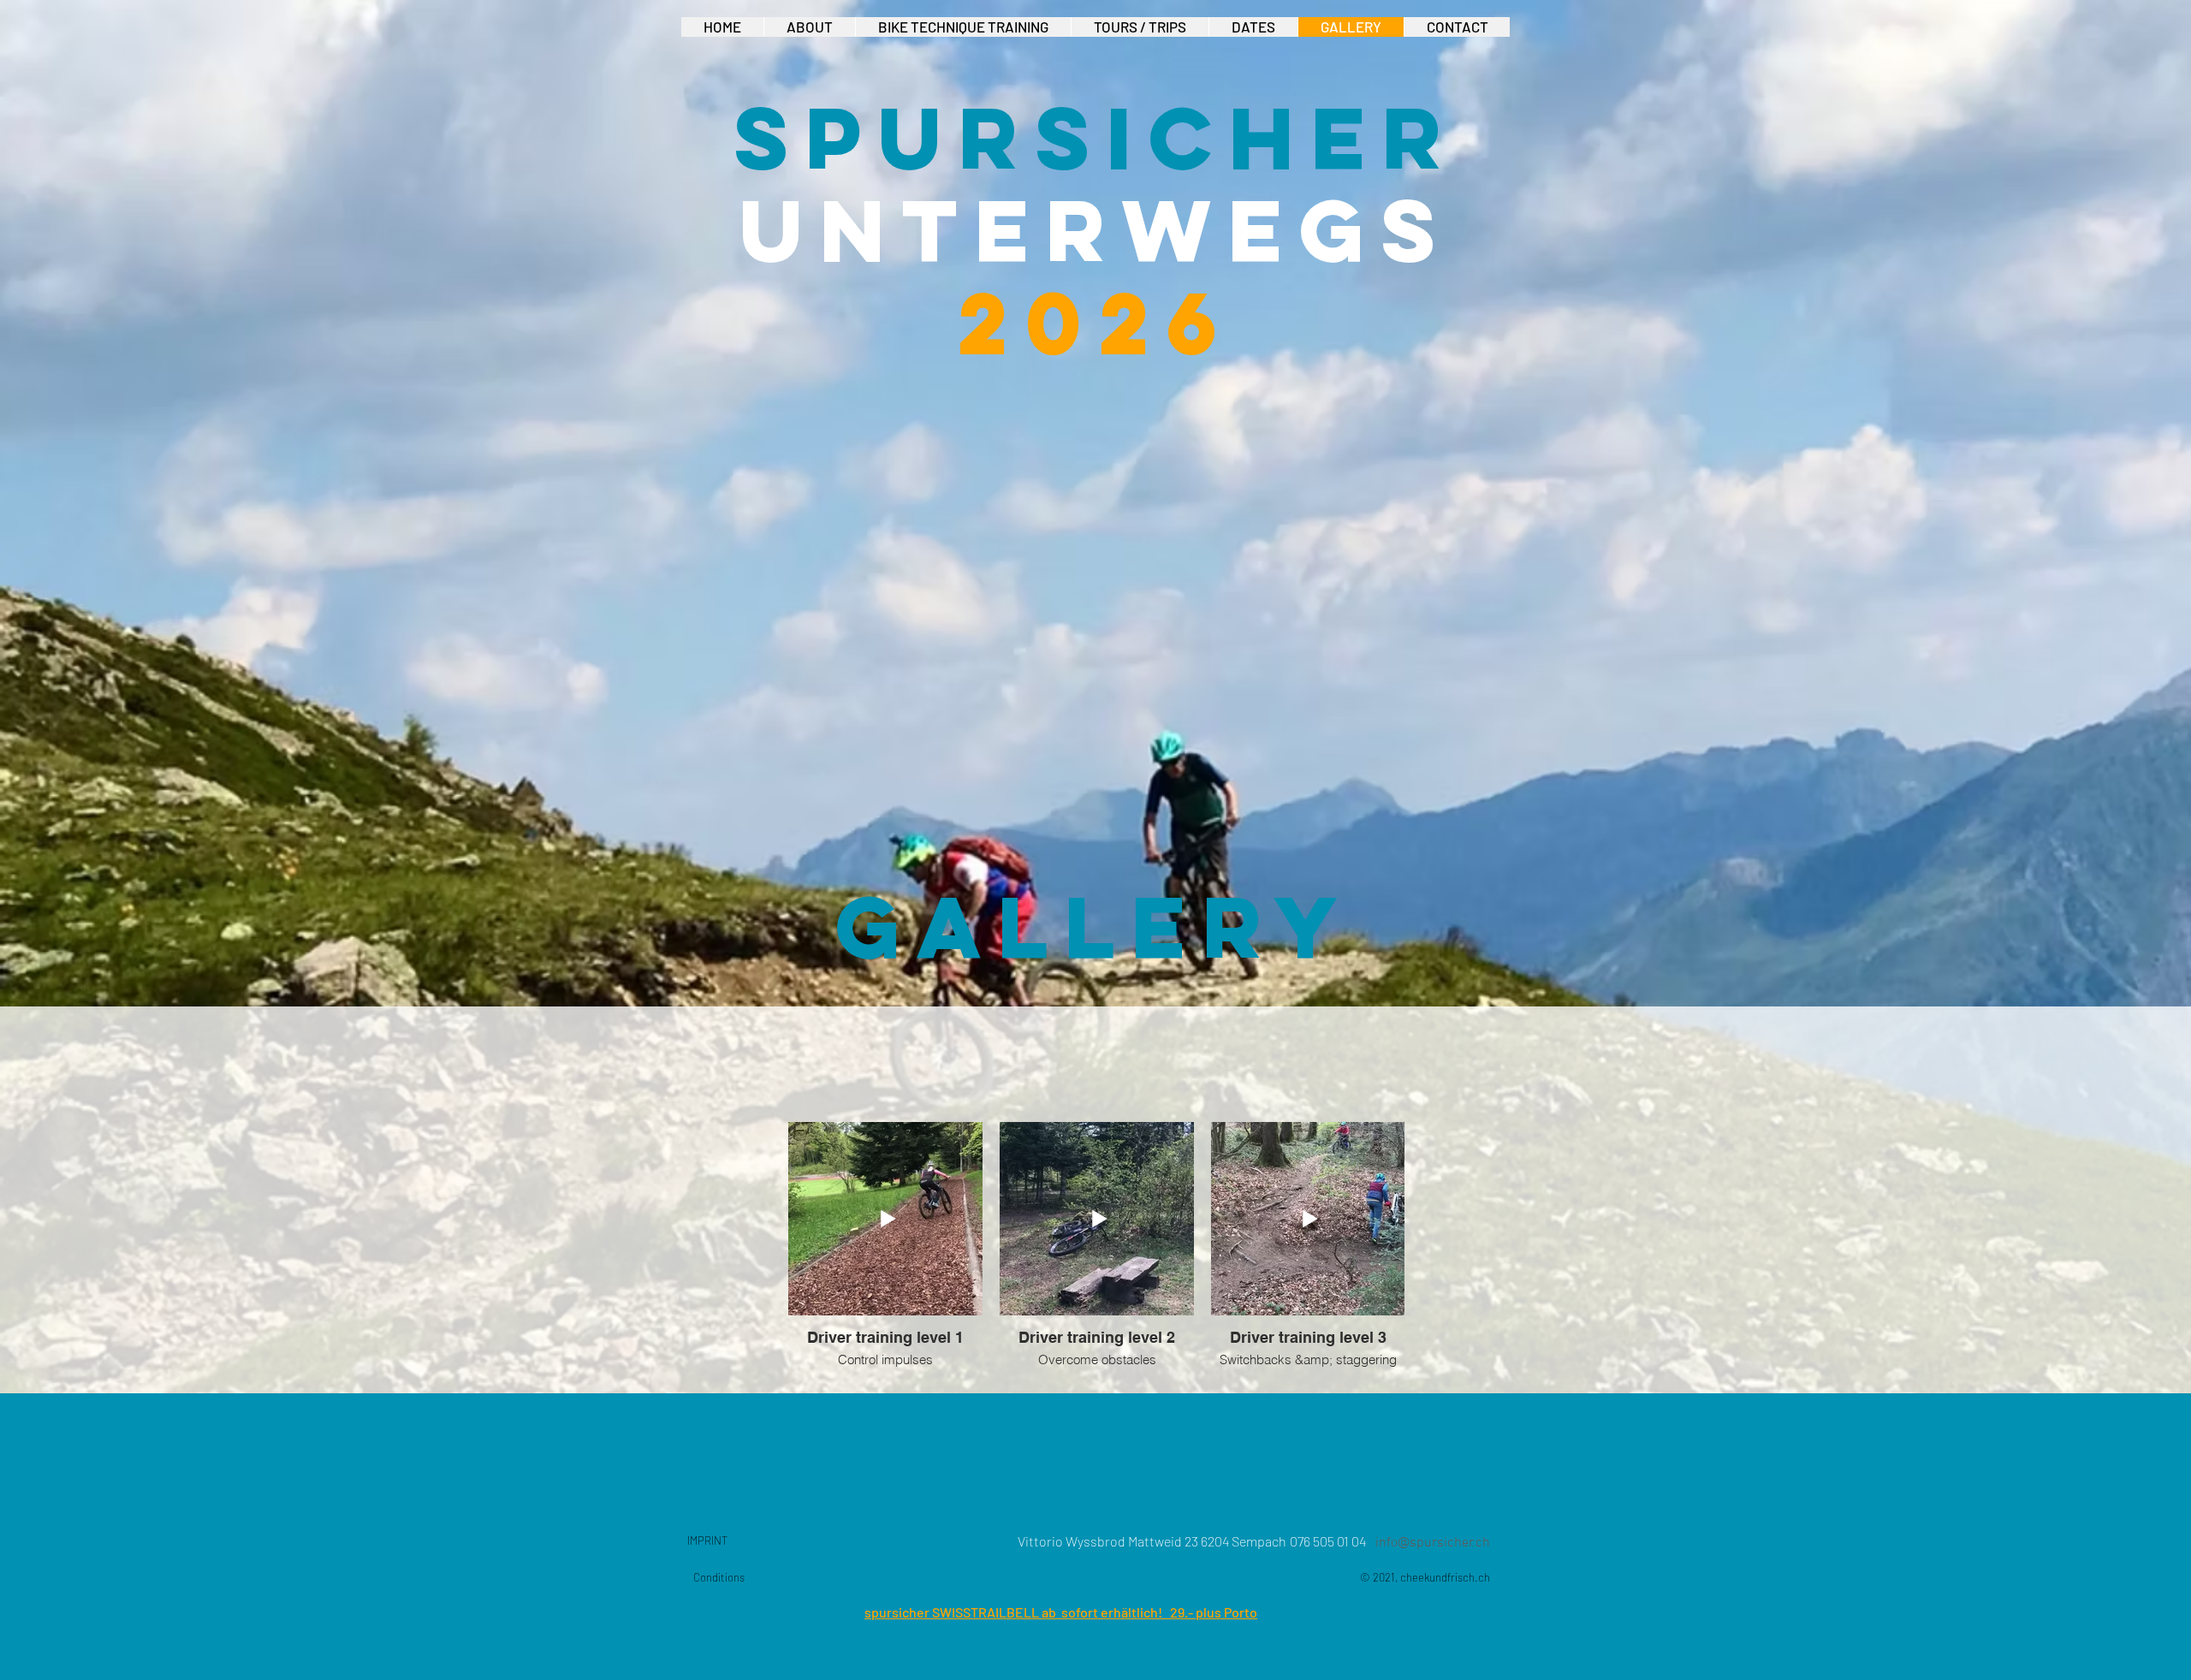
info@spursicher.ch (1433, 1543)
